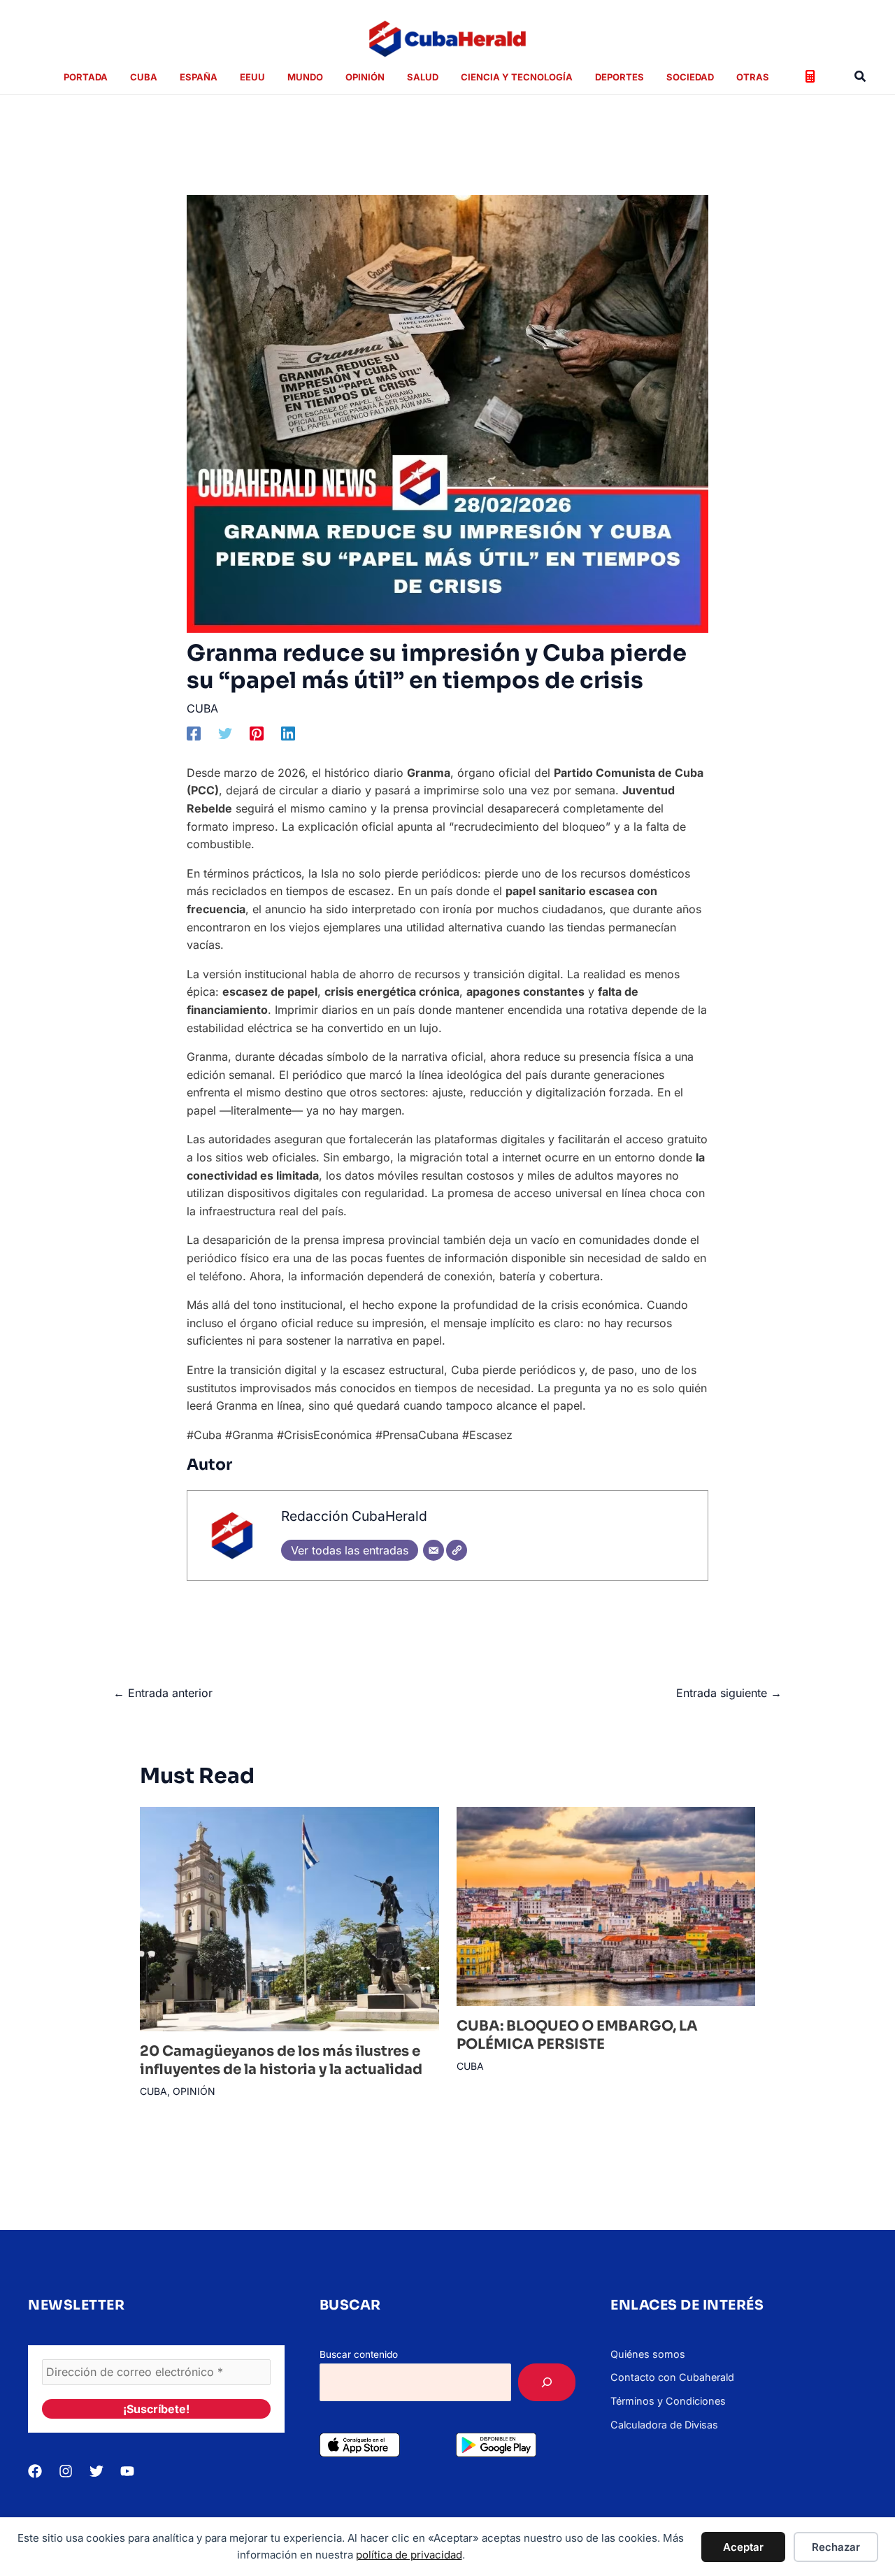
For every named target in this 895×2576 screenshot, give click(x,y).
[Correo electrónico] (434, 1550)
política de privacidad (409, 2555)
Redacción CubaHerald (354, 1516)
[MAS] (547, 2382)
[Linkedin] (288, 733)
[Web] (457, 1550)
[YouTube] (127, 2471)
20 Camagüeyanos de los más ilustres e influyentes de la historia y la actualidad (281, 2060)
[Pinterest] (257, 733)
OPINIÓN (194, 2091)
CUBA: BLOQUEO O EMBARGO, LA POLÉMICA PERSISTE (577, 2035)
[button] (861, 77)
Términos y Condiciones (668, 2401)
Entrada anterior (163, 1693)
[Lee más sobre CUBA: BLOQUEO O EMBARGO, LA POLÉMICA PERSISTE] (606, 1905)
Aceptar (743, 2547)
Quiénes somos (648, 2354)
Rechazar (836, 2547)
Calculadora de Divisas (664, 2425)
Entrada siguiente (729, 1693)
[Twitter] (225, 733)
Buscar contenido (359, 2354)
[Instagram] (66, 2471)
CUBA (202, 708)
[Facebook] (194, 733)
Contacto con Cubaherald (672, 2377)
